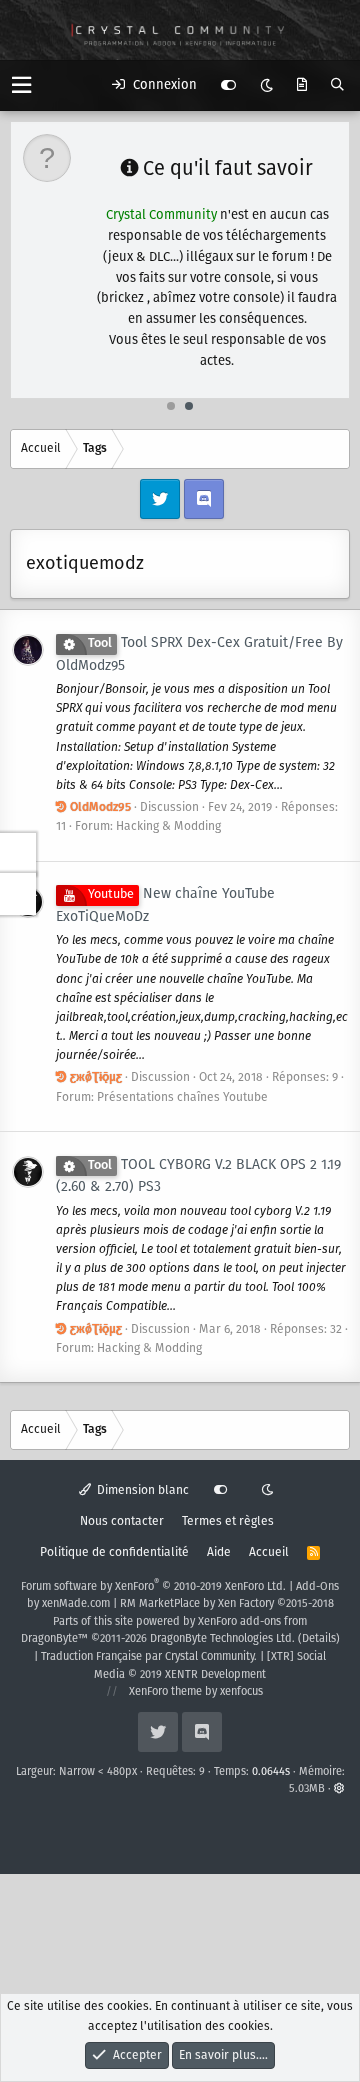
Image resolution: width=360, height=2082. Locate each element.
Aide (219, 1552)
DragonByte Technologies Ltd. (222, 1639)
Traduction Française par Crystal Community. (149, 1657)
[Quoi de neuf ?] (302, 86)
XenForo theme (165, 1692)
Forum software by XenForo (153, 1587)
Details (319, 1639)
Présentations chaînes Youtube (182, 1097)
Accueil (269, 1552)
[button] (21, 85)
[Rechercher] (337, 86)
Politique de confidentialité (114, 1552)
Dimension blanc (141, 1490)
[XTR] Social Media (210, 1666)
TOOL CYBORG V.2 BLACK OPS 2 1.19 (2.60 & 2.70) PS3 (198, 1176)
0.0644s (271, 1772)
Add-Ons (317, 1587)
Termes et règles (228, 1521)
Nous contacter (122, 1521)
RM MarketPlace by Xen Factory (227, 1604)
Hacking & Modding (168, 826)
